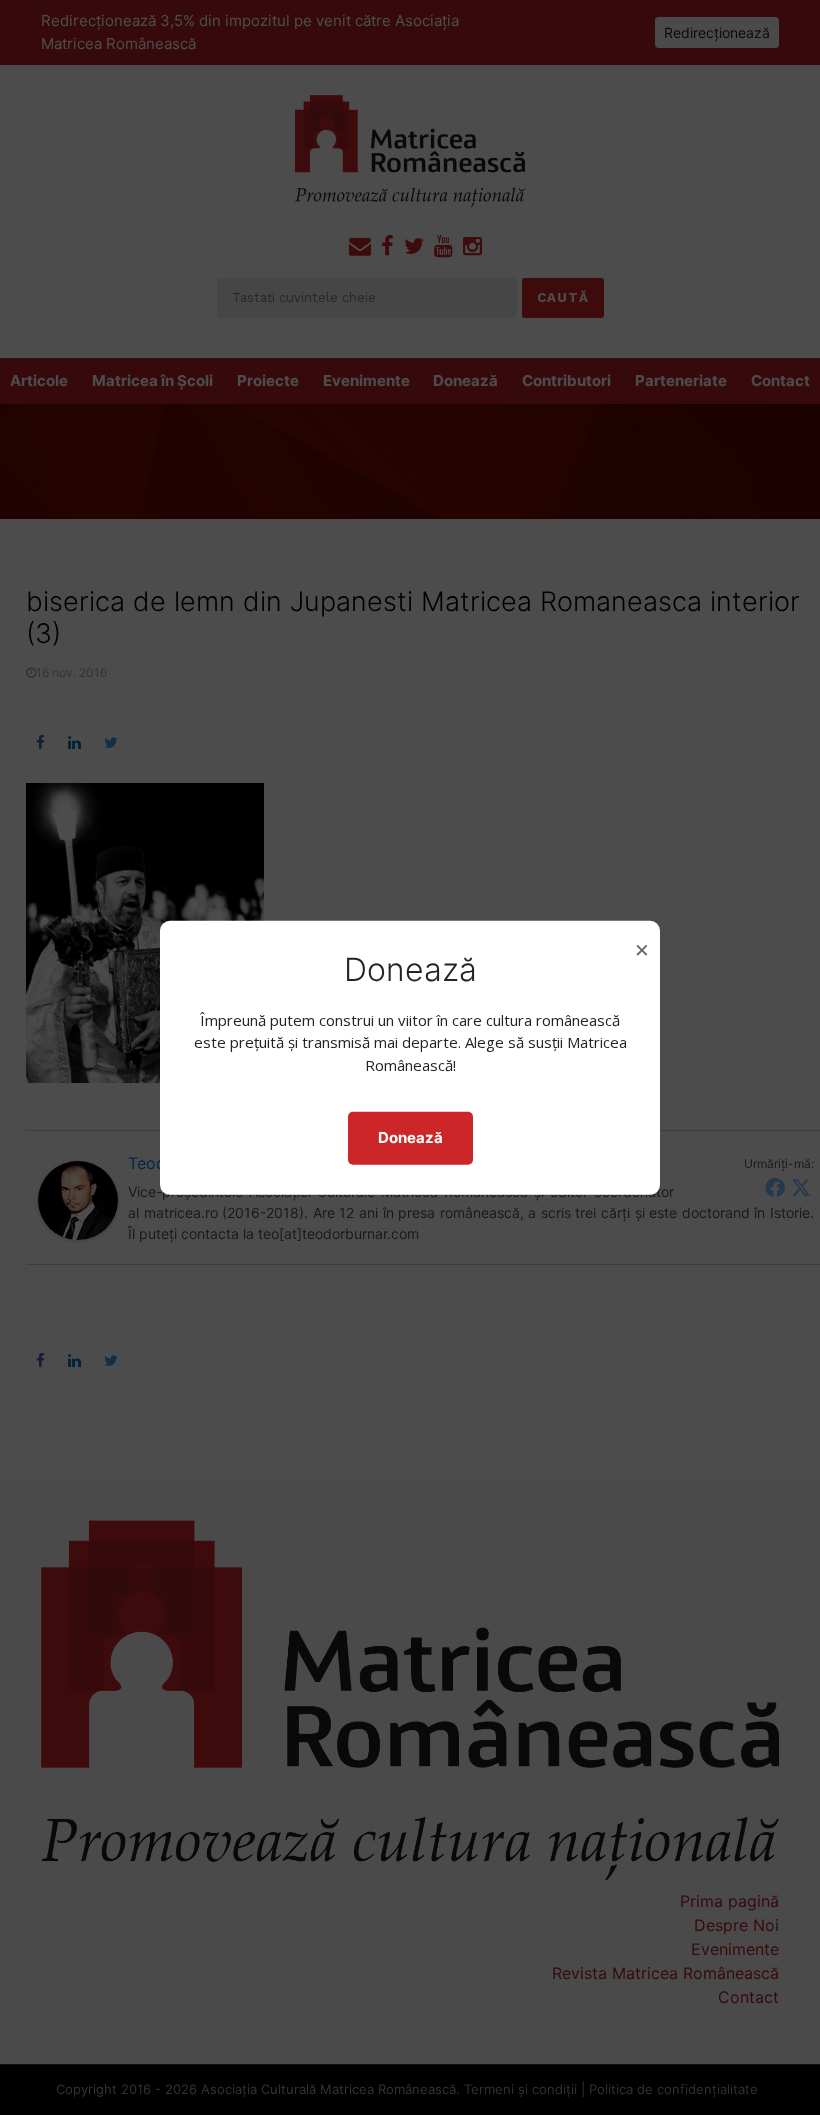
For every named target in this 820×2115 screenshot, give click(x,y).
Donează (410, 1137)
